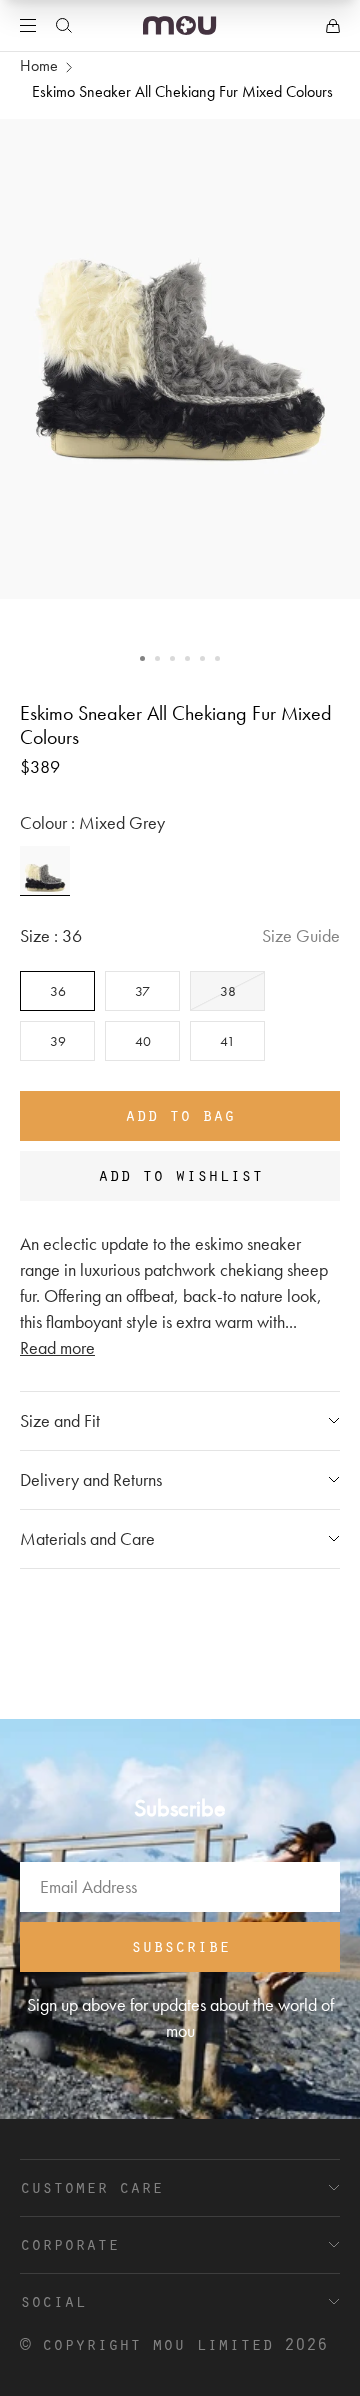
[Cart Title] (333, 26)
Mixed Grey (45, 871)
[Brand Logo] (179, 25)
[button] (142, 658)
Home (39, 65)
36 (58, 991)
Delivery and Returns (91, 1479)
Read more (57, 1347)
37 (142, 991)
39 (58, 1041)
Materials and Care (87, 1538)
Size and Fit (60, 1420)
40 (143, 1041)
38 (228, 991)
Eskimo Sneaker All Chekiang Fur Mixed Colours (182, 91)
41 (227, 1041)
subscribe (180, 1945)
